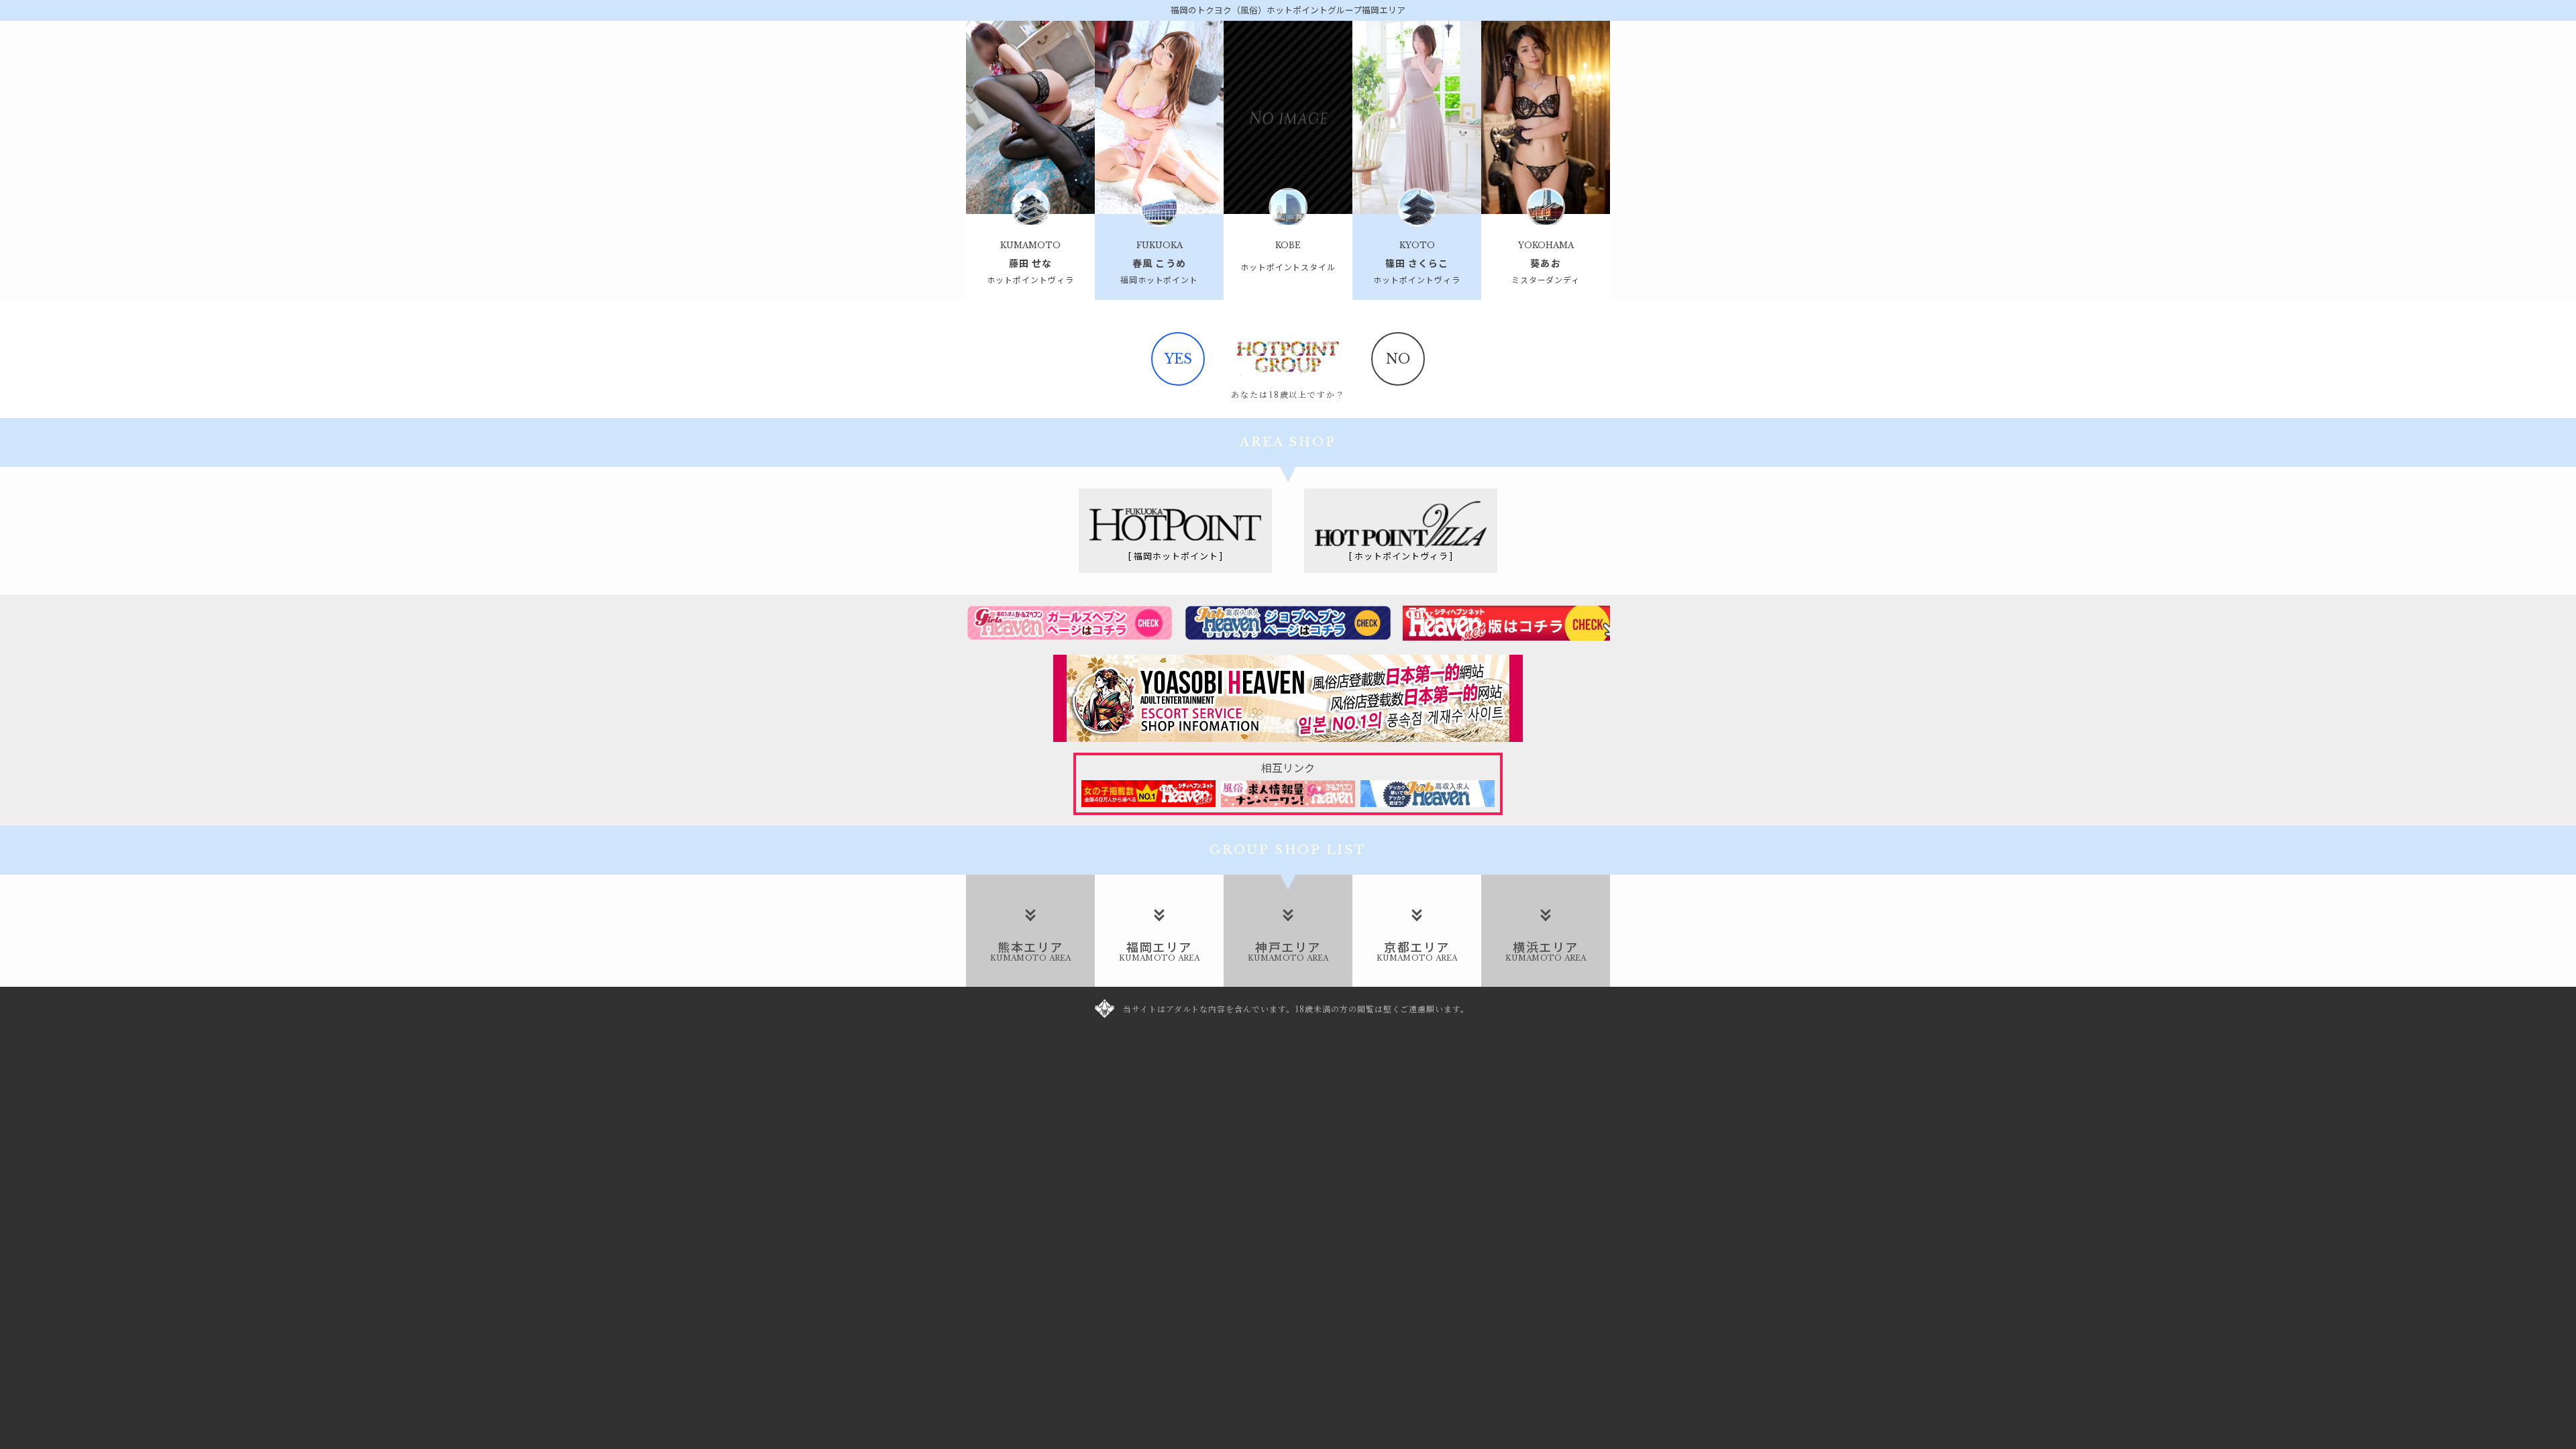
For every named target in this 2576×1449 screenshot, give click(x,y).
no (1398, 359)
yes (1178, 359)
